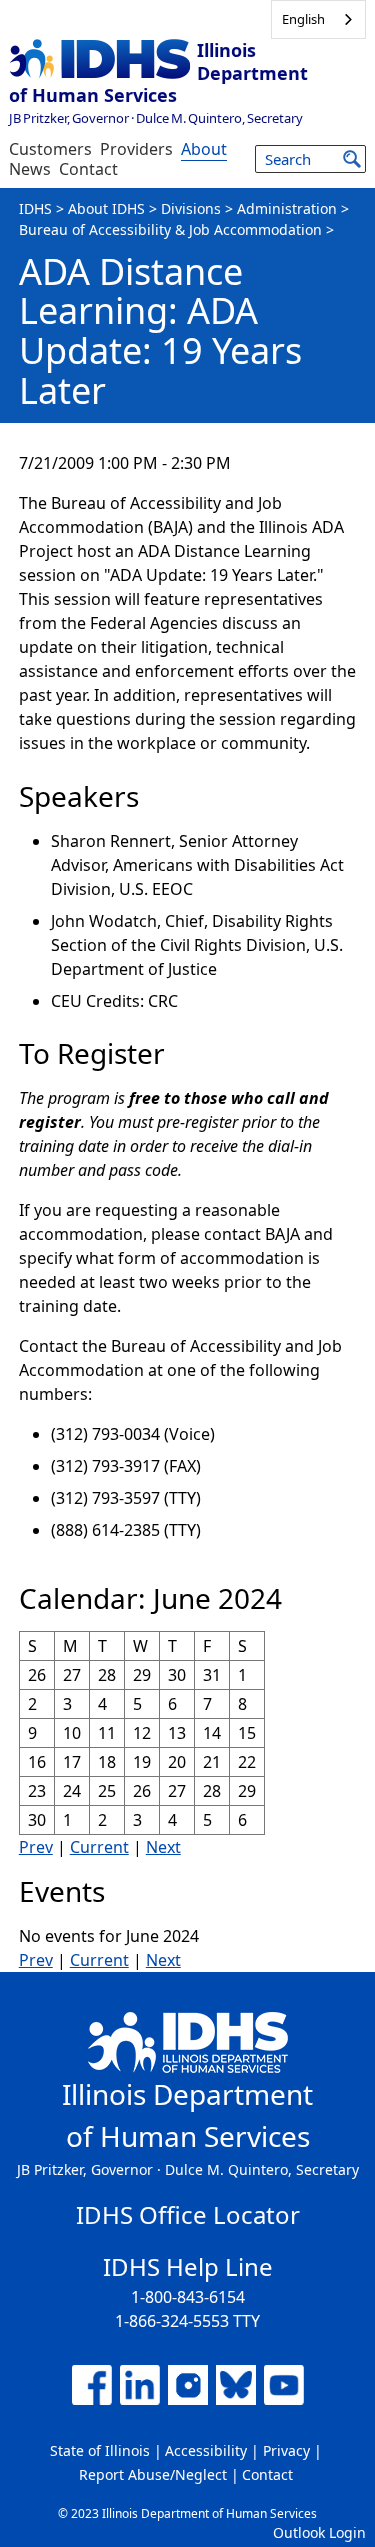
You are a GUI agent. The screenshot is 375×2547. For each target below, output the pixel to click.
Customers (50, 149)
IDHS (35, 208)
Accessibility (206, 2450)
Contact (88, 169)
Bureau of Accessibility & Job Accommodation (170, 229)
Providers (136, 149)
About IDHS (106, 208)
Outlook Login (319, 2532)
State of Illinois (100, 2450)
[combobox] (318, 19)
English (303, 19)
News (30, 169)
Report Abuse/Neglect (153, 2474)
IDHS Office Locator (188, 2214)
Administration (287, 208)
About (204, 149)
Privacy (286, 2450)
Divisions (191, 208)
